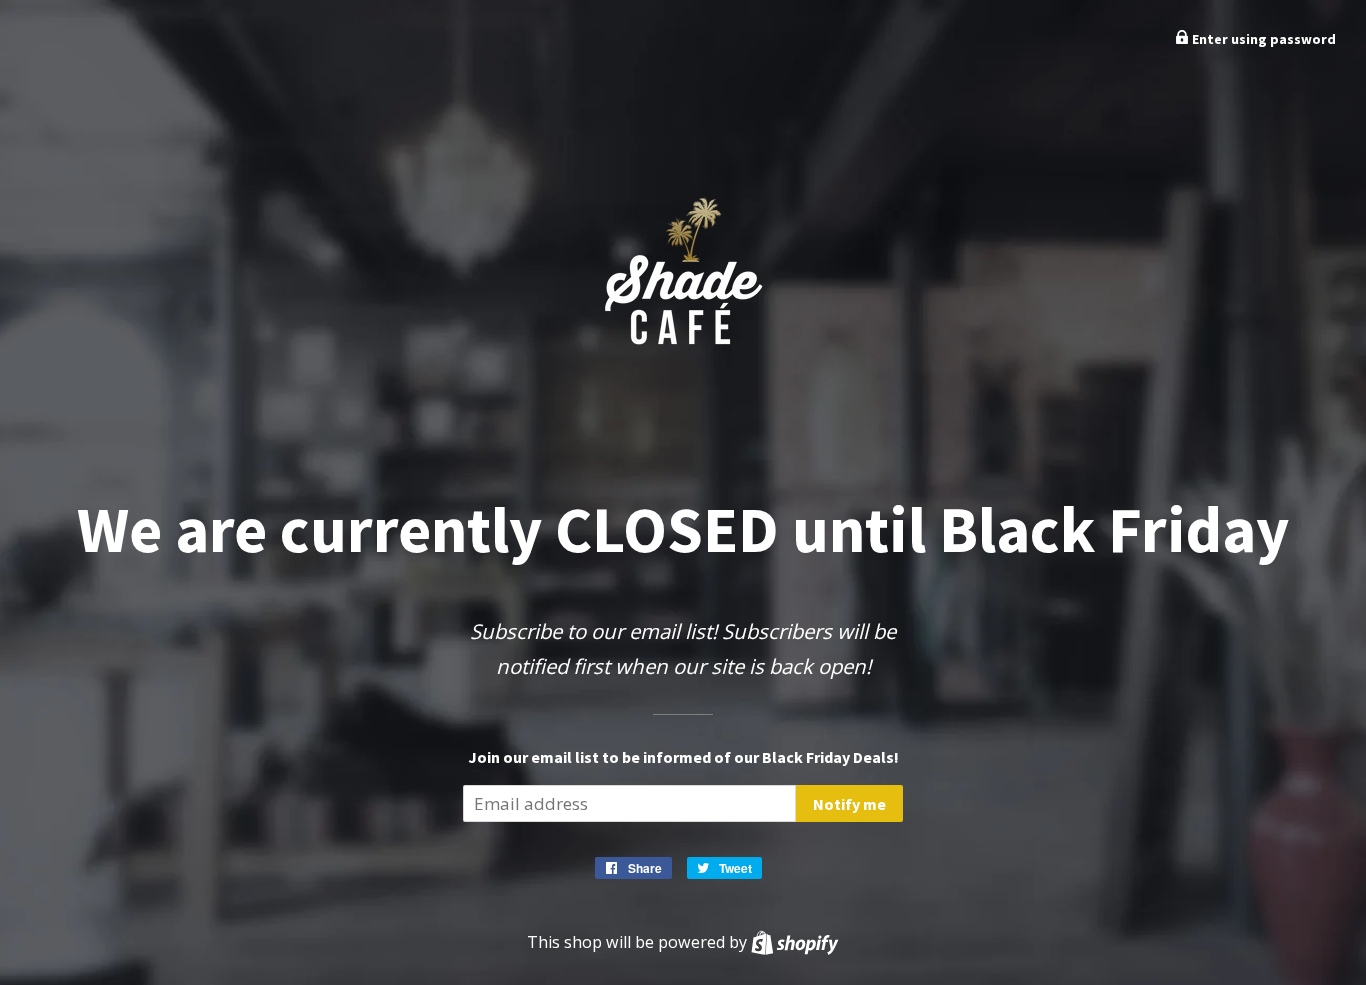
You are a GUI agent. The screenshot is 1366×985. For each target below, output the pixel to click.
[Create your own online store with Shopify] (794, 942)
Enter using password (1262, 39)
